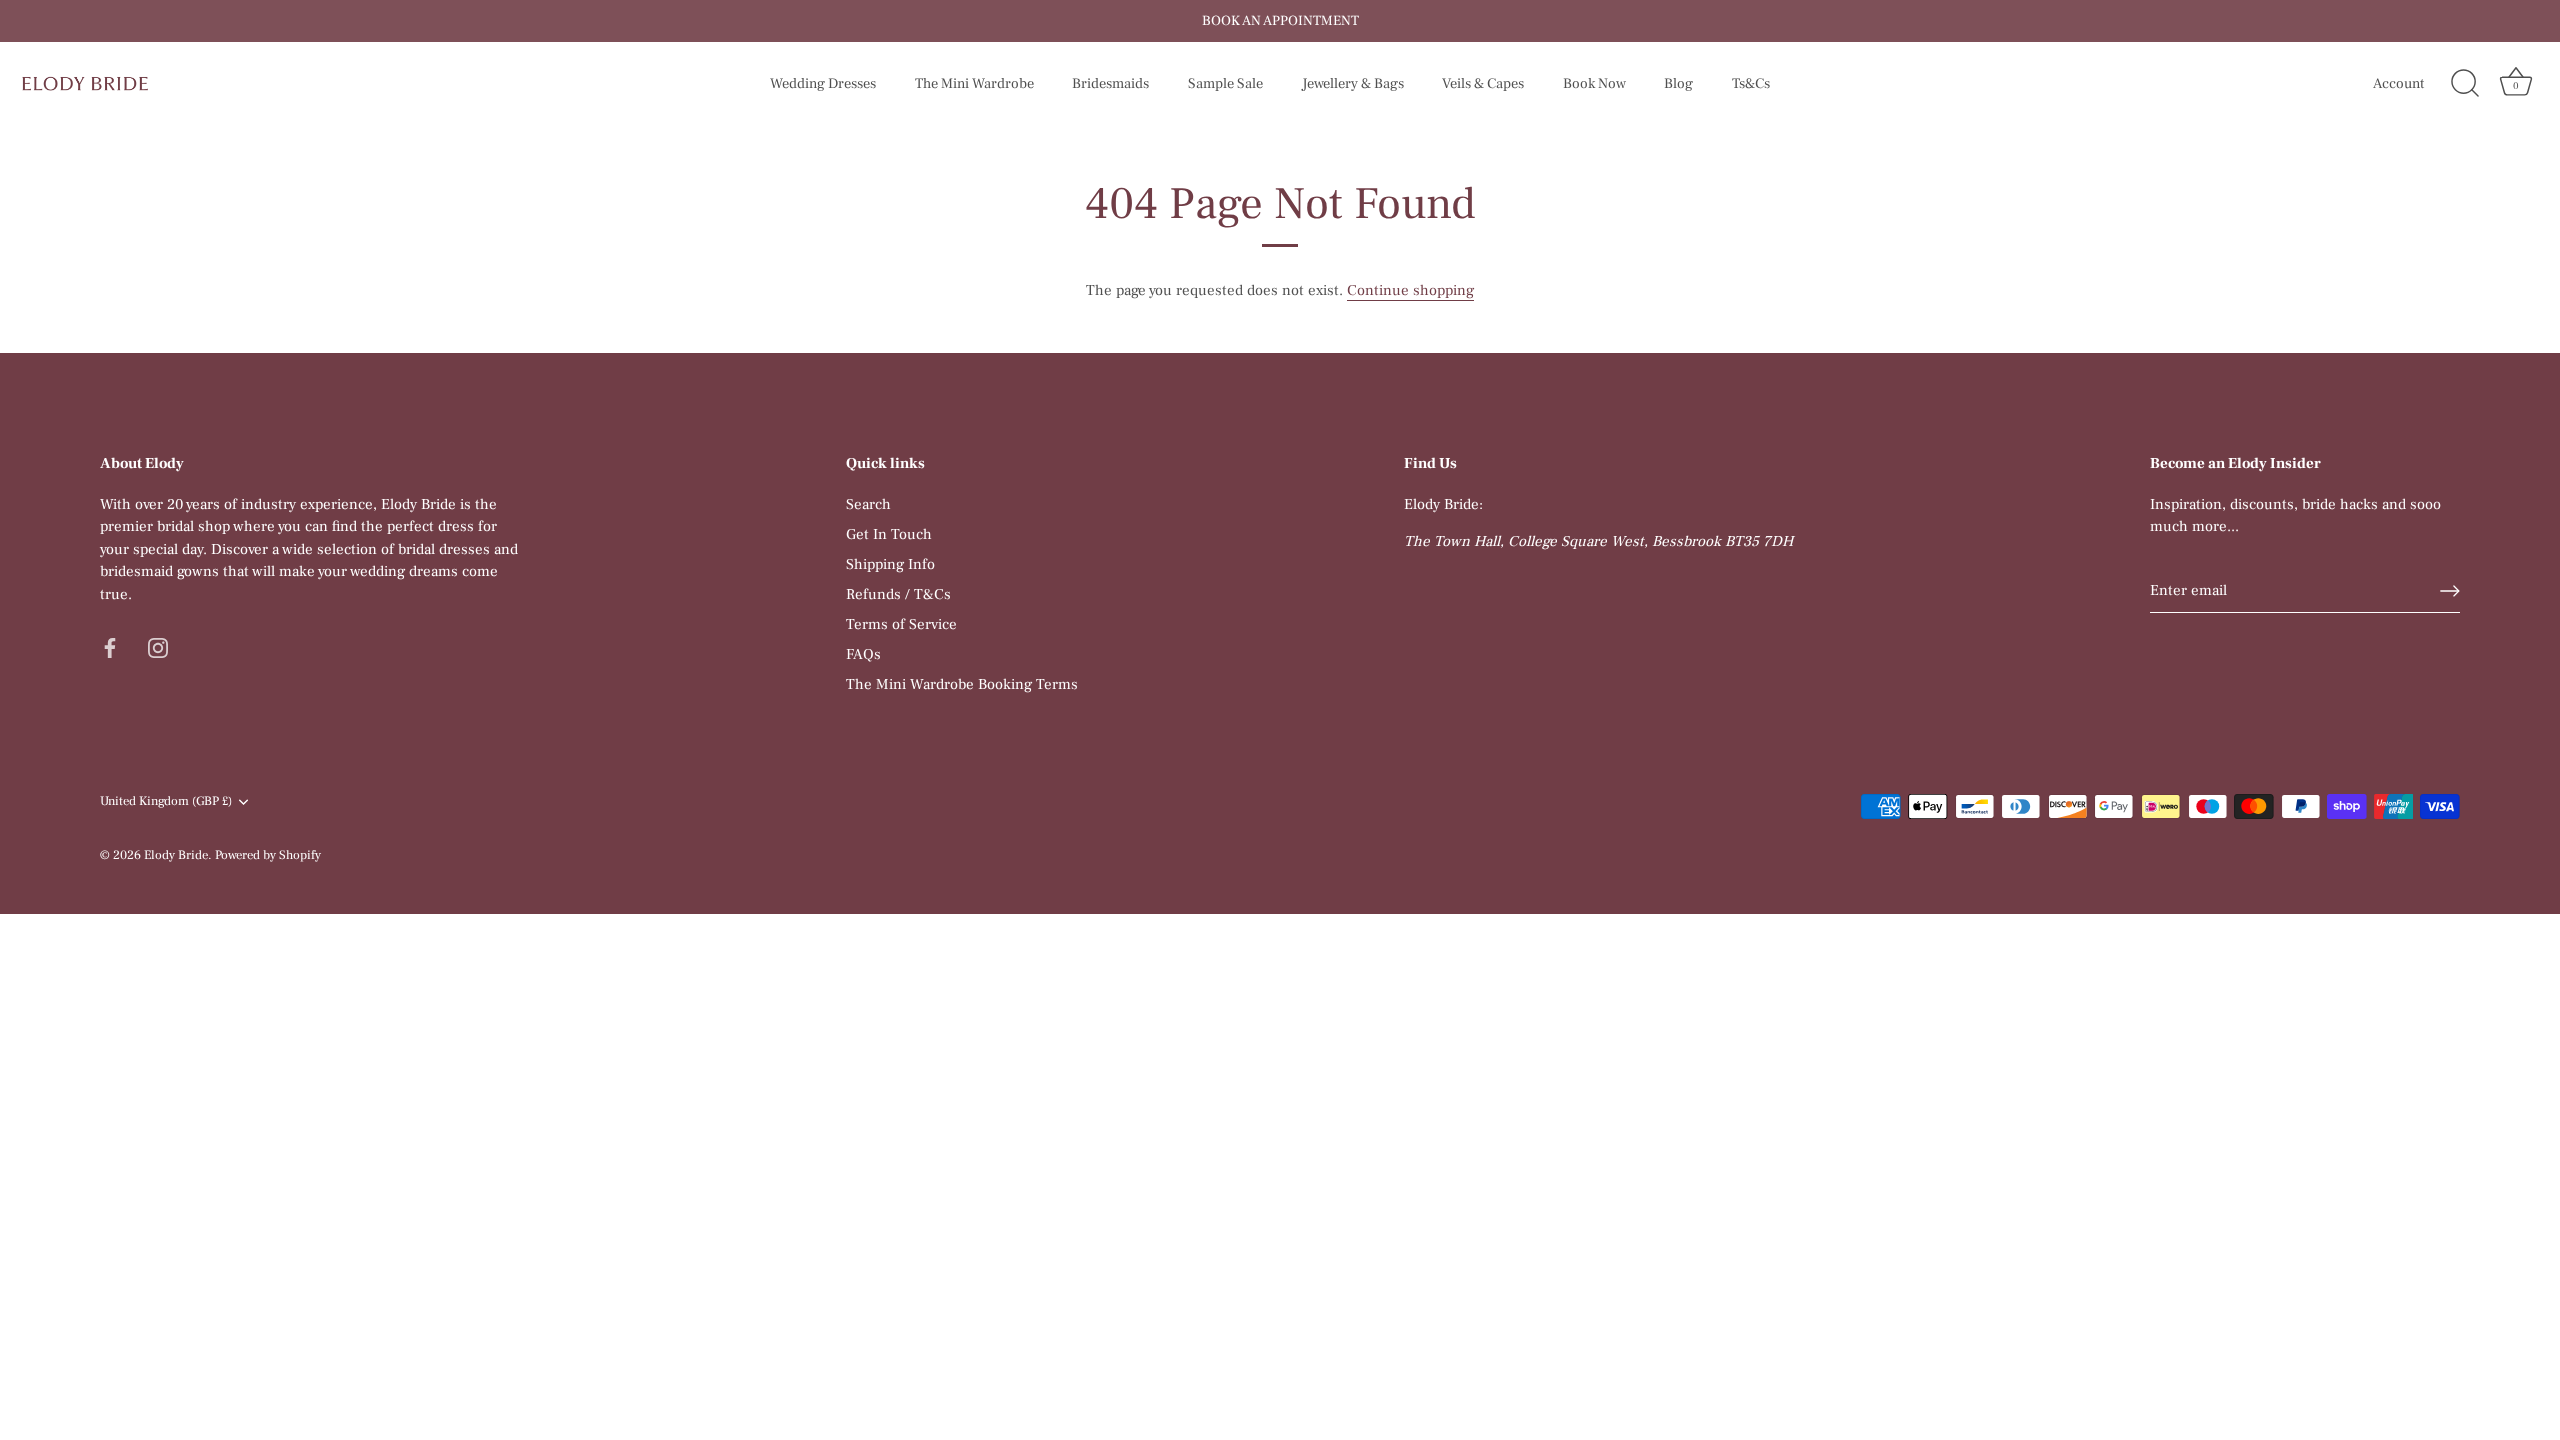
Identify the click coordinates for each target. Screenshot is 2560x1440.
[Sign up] (2450, 591)
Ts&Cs (1751, 83)
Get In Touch (889, 534)
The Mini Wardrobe (974, 83)
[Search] (2465, 84)
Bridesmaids (1110, 83)
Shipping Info (890, 564)
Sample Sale (1225, 83)
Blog (1678, 83)
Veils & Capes (1483, 83)
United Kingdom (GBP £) (166, 801)
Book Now (1594, 83)
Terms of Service (901, 624)
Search (868, 504)
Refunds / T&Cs (898, 594)
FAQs (863, 654)
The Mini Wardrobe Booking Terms (962, 684)
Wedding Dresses (823, 83)
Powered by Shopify (268, 855)
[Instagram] (158, 646)
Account (2398, 83)
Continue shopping (1410, 290)
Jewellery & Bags (1353, 83)
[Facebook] (110, 646)
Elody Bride (176, 855)
